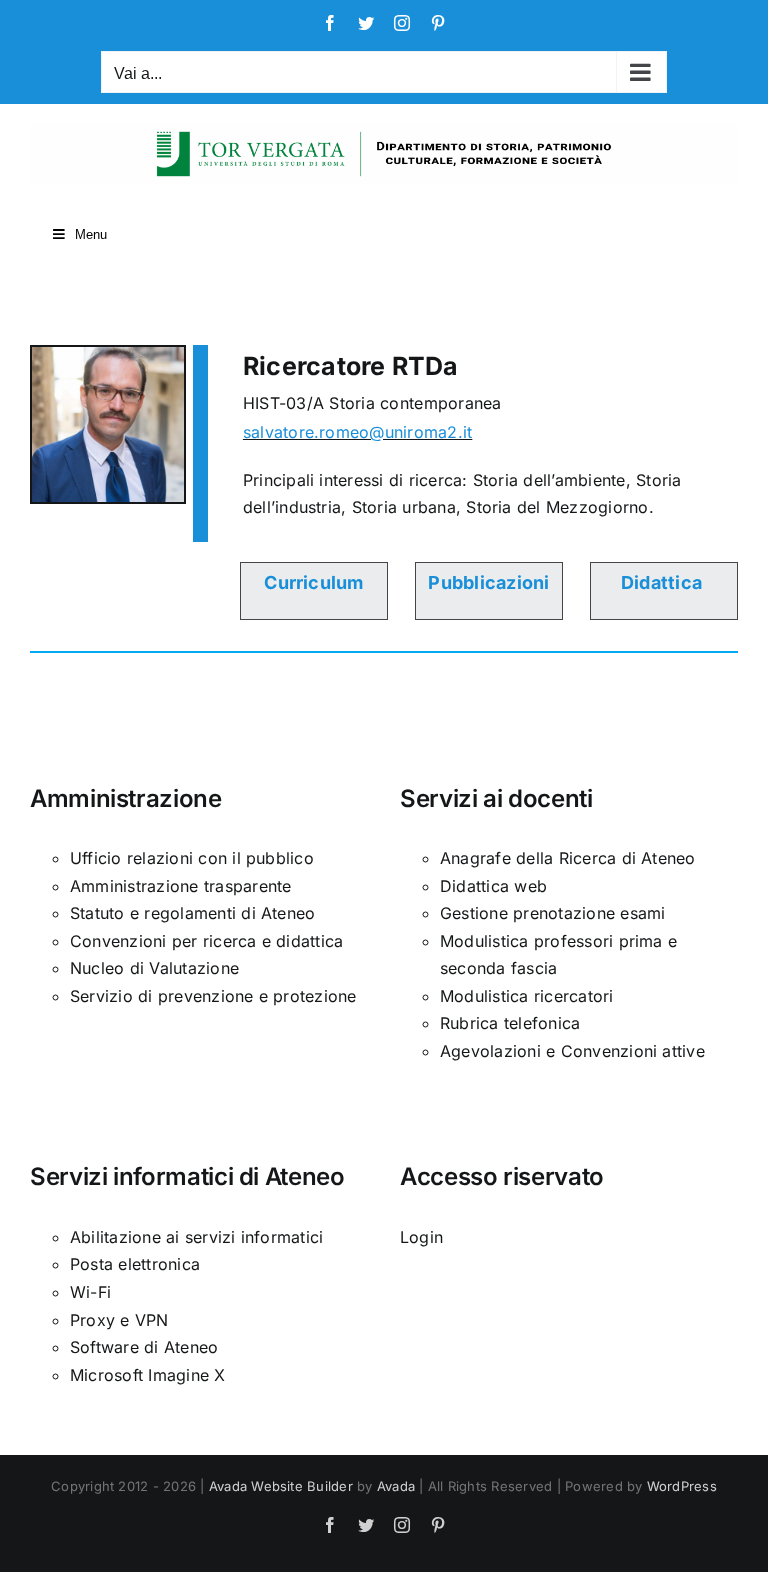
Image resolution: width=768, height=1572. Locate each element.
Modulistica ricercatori (527, 996)
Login (421, 1237)
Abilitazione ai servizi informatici (196, 1237)
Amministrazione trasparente (180, 886)
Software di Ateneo (144, 1347)
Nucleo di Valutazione (154, 968)
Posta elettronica (135, 1264)
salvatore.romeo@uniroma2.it (357, 432)
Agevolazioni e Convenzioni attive (572, 1051)
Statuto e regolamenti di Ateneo (192, 913)
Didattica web (493, 886)
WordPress (682, 1486)
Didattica (661, 582)
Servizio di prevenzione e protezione (213, 996)
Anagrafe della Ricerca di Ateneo (568, 858)
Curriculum (313, 582)
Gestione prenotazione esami (552, 913)
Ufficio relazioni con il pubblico (192, 858)
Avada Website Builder (281, 1486)
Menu (91, 234)
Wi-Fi (90, 1292)
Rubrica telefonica (510, 1023)
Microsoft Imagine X (148, 1375)
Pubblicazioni (488, 582)
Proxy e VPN (119, 1320)
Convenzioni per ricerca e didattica (206, 941)
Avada (396, 1486)
